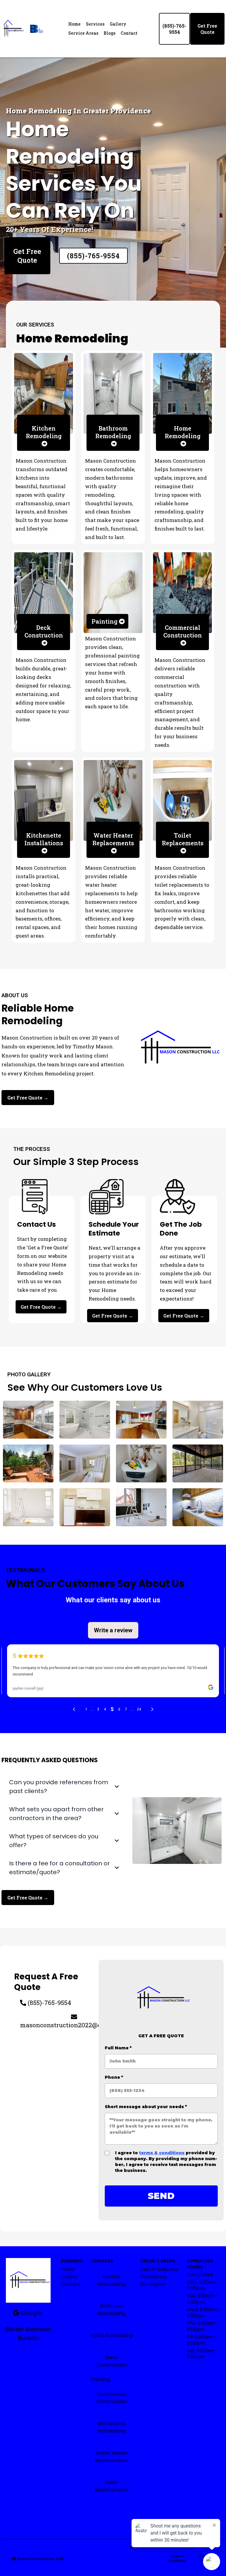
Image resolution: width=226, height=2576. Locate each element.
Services (95, 24)
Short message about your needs (146, 2107)
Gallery (118, 24)
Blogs (109, 33)
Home (74, 24)
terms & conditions (162, 2153)
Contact (129, 33)
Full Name (118, 2048)
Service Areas (83, 33)
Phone (114, 2077)
